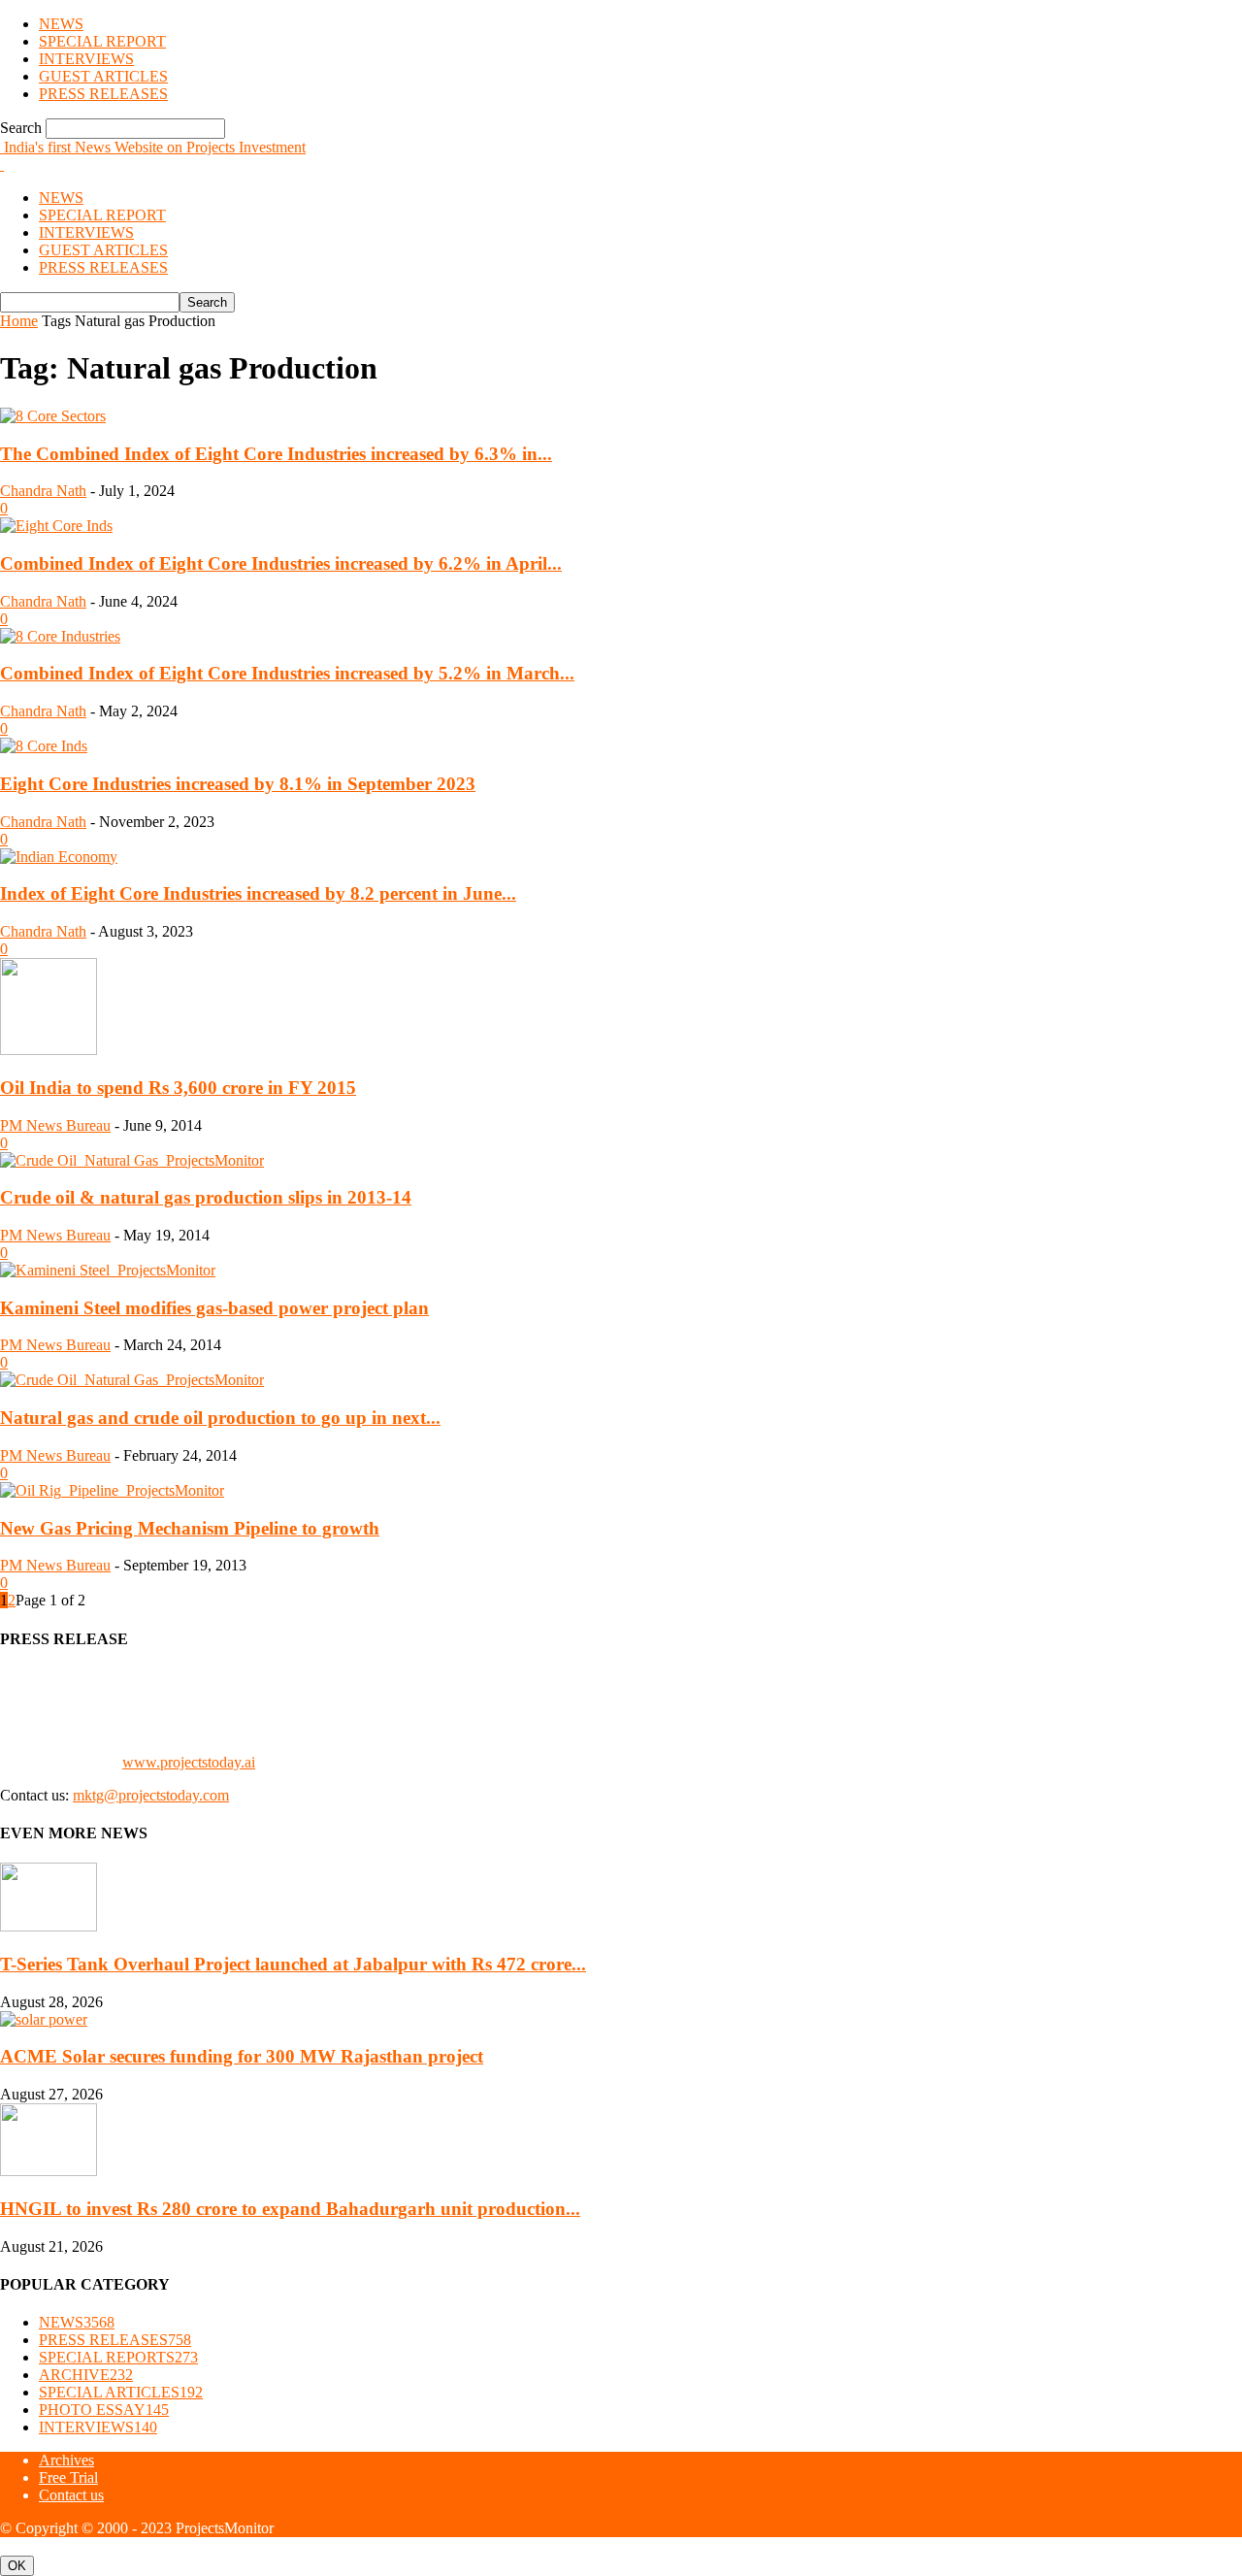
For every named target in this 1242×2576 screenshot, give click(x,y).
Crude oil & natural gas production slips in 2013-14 (206, 1197)
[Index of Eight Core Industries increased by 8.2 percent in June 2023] (59, 857)
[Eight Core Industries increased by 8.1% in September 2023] (44, 746)
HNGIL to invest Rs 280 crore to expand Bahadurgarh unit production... (290, 2209)
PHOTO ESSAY (104, 2410)
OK (17, 2566)
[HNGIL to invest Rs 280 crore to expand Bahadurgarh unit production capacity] (49, 2171)
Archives (66, 2460)
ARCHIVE (86, 2375)
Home (19, 321)
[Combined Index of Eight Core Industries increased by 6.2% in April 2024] (56, 526)
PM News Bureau (55, 1125)
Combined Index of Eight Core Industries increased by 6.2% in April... (281, 563)
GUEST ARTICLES (103, 76)
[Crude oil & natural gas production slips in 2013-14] (132, 1160)
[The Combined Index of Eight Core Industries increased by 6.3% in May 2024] (53, 416)
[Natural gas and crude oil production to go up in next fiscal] (132, 1380)
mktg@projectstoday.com (151, 1795)
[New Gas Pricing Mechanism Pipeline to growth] (112, 1490)
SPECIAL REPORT (102, 41)
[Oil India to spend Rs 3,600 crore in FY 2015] (49, 1050)
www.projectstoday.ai (189, 1762)
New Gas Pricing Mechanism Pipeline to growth (190, 1528)
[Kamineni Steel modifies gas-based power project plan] (108, 1270)
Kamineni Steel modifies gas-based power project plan (214, 1308)
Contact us (71, 2495)
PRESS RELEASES (103, 94)
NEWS (61, 24)
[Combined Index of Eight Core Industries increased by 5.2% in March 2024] (60, 636)
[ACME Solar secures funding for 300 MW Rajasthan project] (44, 2019)
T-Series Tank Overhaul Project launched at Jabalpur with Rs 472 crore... (293, 1964)
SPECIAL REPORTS (118, 2357)
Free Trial (68, 2477)
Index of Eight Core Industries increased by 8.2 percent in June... (258, 893)
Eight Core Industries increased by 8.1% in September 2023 (238, 784)
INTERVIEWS (86, 59)
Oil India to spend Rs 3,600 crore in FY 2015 (178, 1088)
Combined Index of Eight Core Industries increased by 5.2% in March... (287, 673)
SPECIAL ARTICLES (121, 2392)
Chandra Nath (43, 491)
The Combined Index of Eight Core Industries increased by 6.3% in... (276, 454)
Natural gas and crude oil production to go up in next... (220, 1418)
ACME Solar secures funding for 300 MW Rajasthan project (242, 2056)
